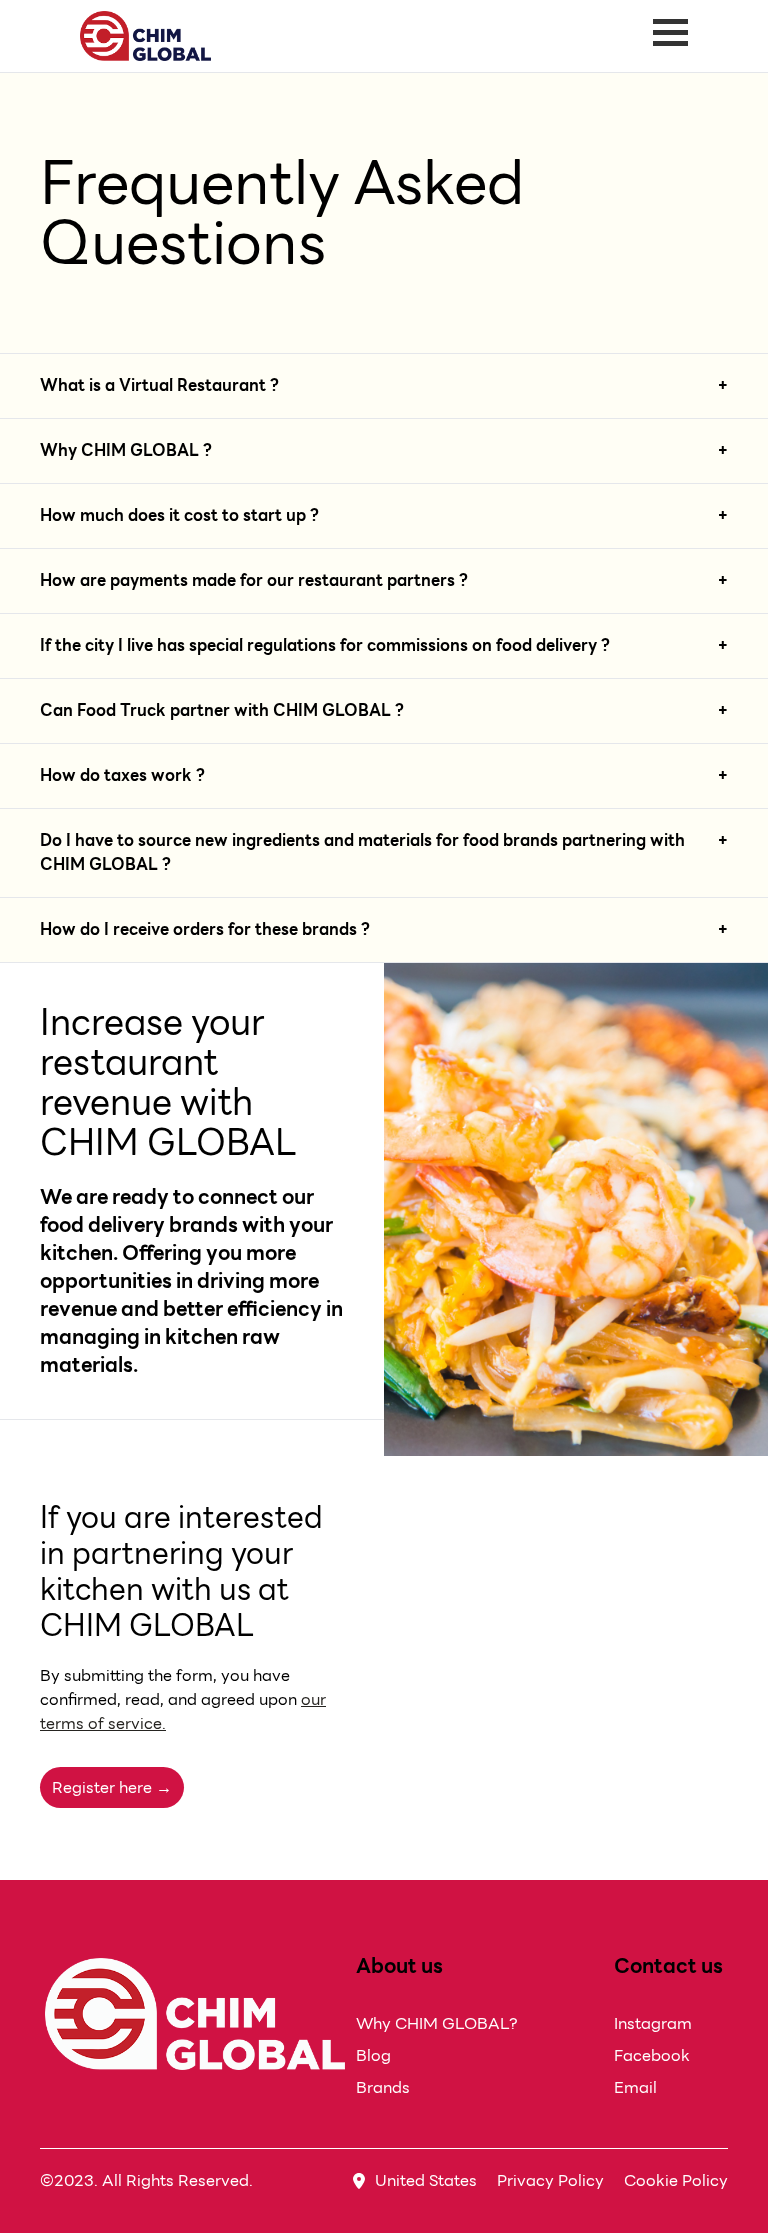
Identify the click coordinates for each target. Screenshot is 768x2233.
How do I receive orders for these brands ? (205, 930)
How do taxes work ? (122, 776)
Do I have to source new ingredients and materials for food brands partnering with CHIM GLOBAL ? (362, 853)
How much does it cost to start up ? (179, 516)
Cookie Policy (676, 2180)
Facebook (652, 2055)
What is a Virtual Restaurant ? (159, 386)
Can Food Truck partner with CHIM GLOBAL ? (222, 711)
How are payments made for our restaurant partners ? (254, 581)
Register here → (112, 1787)
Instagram (653, 2023)
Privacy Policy (550, 2180)
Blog (373, 2055)
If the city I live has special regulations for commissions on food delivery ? (325, 646)
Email (635, 2087)
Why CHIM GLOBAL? (437, 2023)
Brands (383, 2087)
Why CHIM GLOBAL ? (126, 451)
